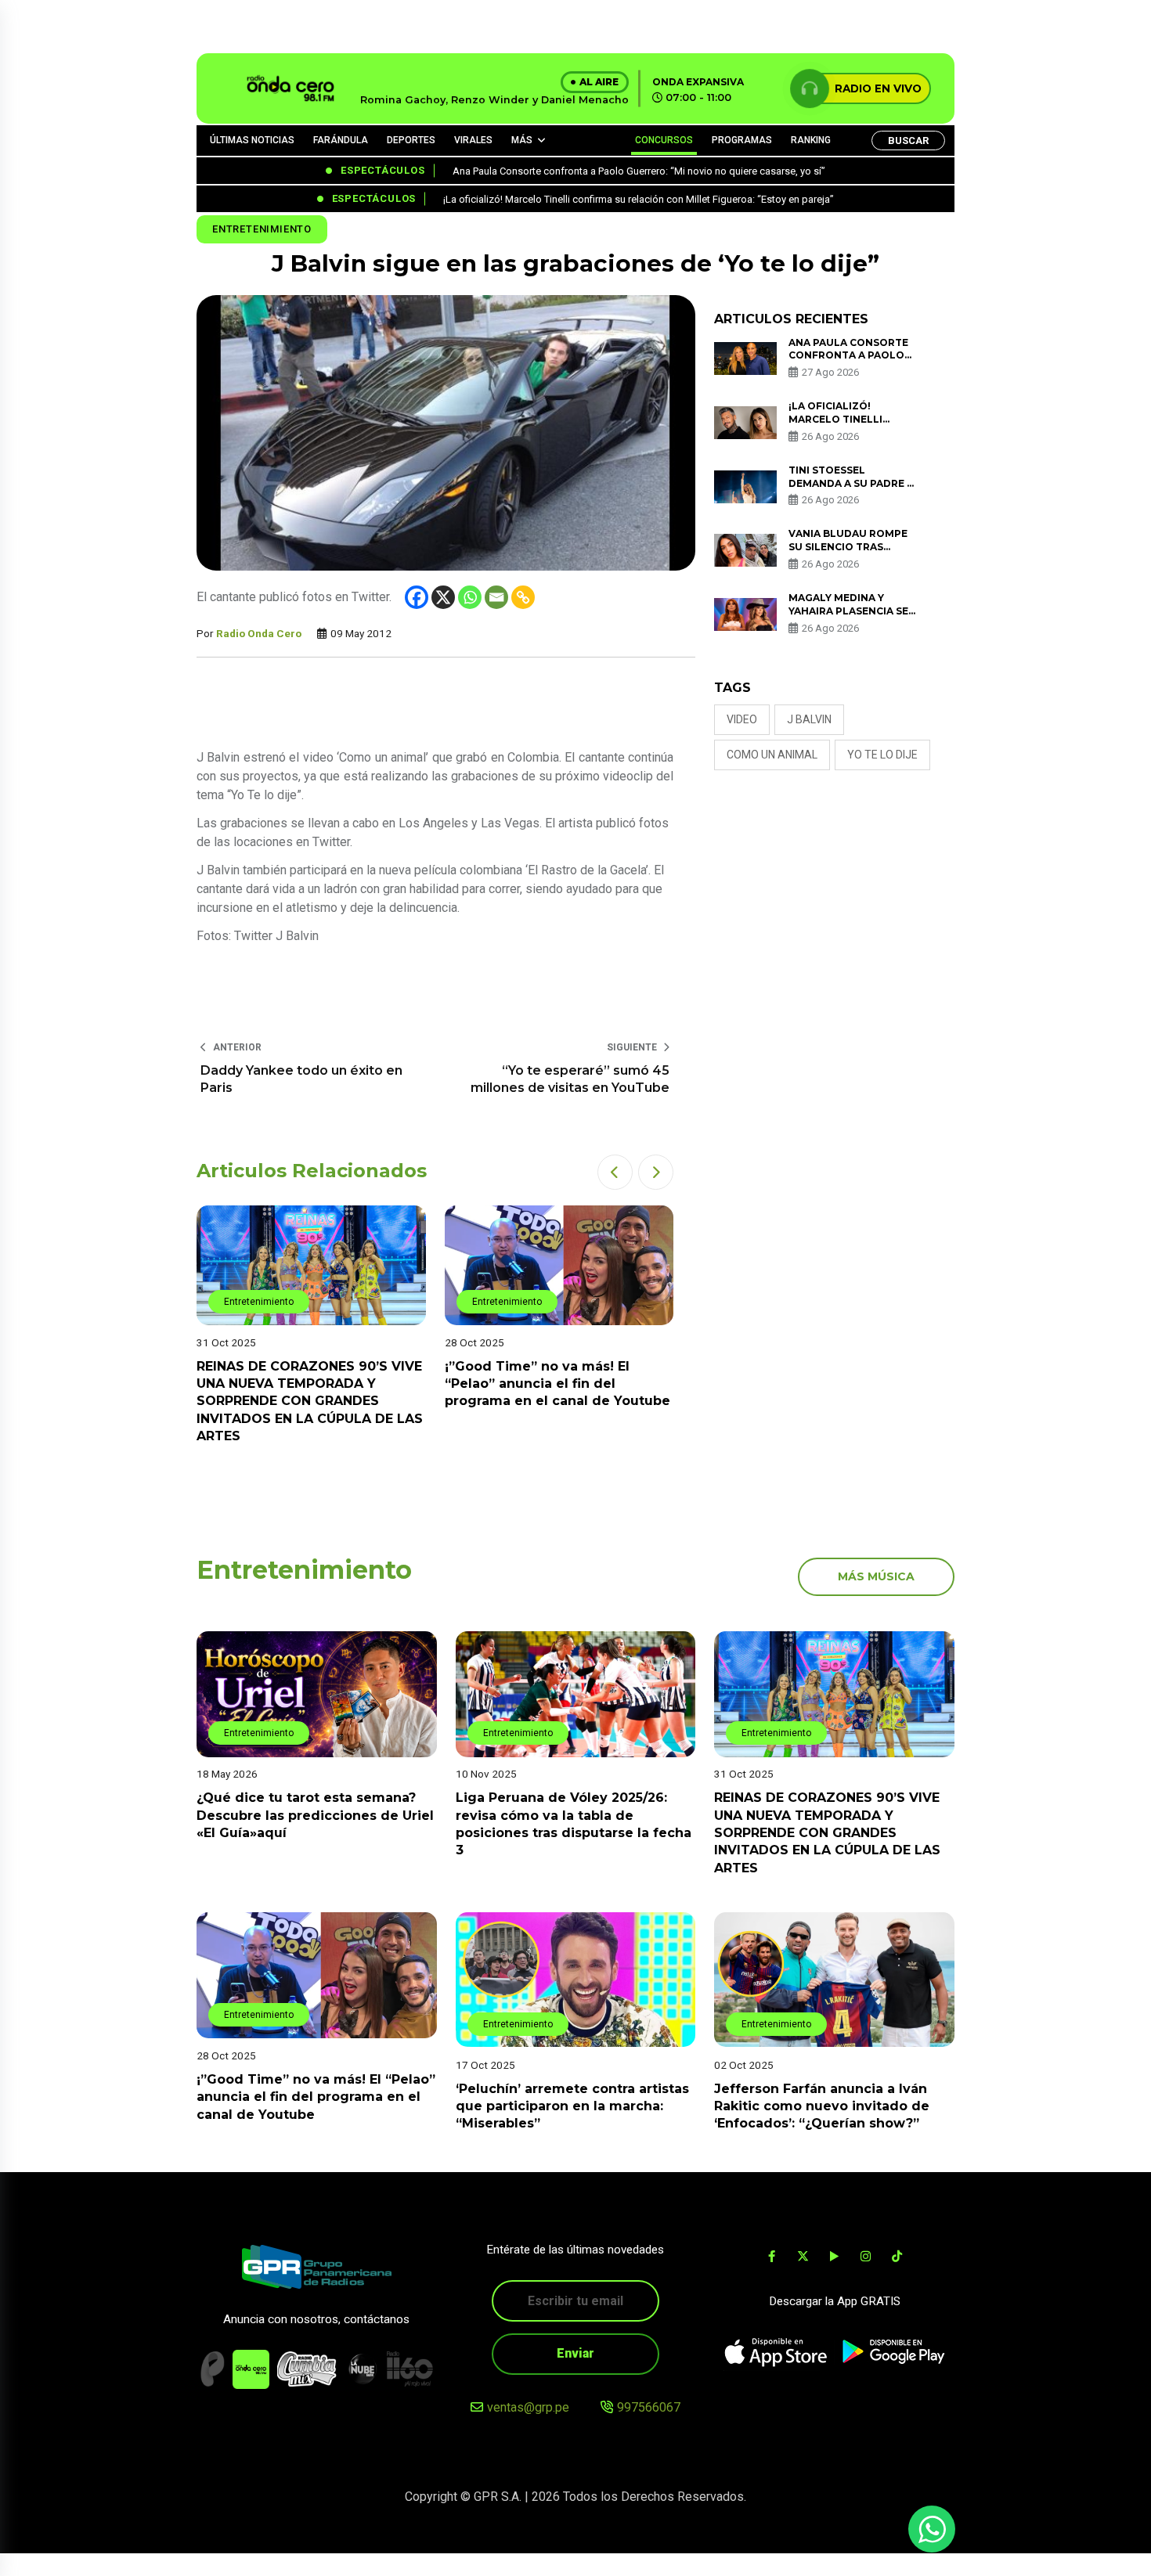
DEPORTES (411, 140)
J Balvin (809, 719)
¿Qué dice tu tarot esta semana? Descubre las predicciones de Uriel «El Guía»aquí (315, 1816)
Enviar (575, 2353)
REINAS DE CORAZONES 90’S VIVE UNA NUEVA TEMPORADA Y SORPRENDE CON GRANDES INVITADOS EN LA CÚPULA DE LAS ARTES (310, 1401)
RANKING (811, 140)
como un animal (772, 755)
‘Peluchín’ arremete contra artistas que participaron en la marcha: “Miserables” (572, 2106)
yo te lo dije (882, 755)
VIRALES (473, 140)
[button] (615, 1172)
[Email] (496, 597)
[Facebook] (417, 597)
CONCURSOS (664, 140)
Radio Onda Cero (259, 633)
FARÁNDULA (341, 140)
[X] (443, 597)
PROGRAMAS (742, 140)
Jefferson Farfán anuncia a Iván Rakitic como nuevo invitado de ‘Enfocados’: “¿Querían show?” (822, 2106)
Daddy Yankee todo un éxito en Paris (301, 1079)
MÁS (522, 140)
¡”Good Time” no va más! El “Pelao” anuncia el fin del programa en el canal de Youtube (557, 1384)
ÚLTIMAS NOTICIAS (252, 140)
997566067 (649, 2407)
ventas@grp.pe (528, 2407)
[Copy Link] (523, 597)
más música (876, 1576)
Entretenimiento (262, 229)
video (742, 719)
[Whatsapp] (470, 597)
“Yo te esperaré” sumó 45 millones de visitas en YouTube (570, 1079)
